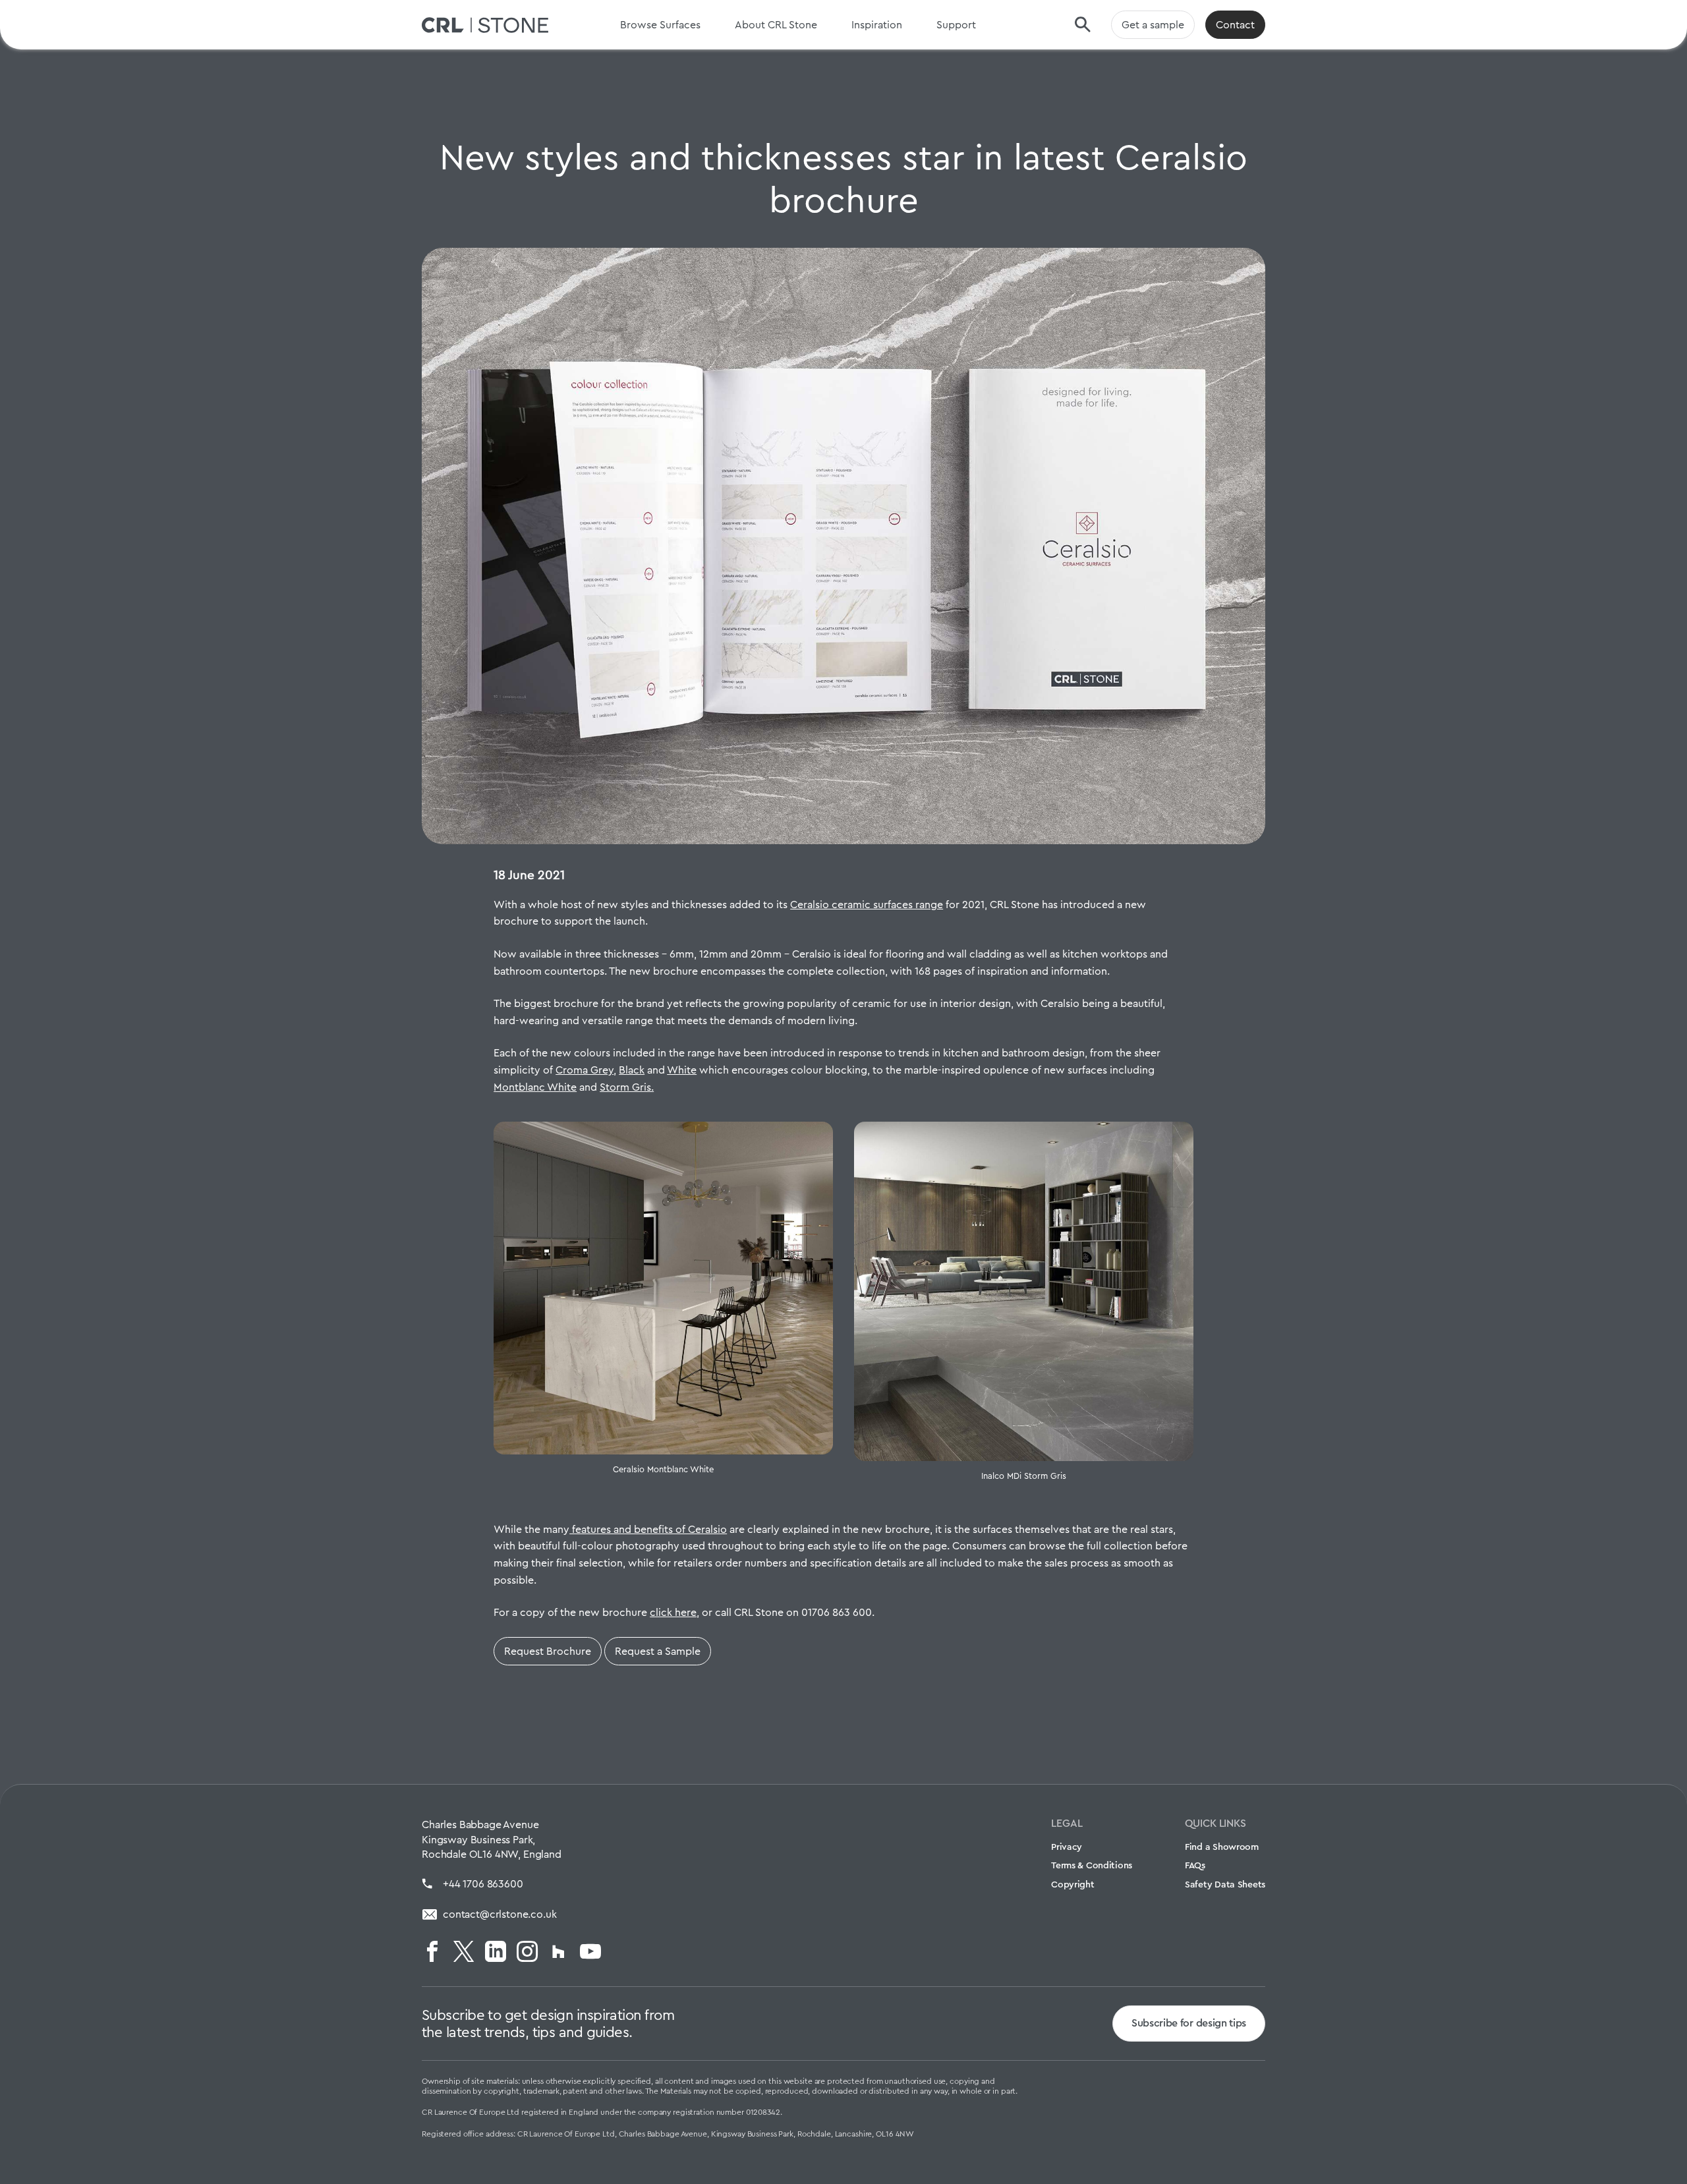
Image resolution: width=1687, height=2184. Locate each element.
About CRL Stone (776, 25)
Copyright (1072, 1884)
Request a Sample (658, 1651)
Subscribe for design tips (1189, 2023)
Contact (1235, 25)
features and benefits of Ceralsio (648, 1529)
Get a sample (1153, 25)
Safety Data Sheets (1225, 1884)
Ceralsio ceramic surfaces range (867, 905)
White (682, 1070)
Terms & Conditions (1092, 1865)
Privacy (1067, 1847)
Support (956, 25)
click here (673, 1612)
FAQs (1195, 1865)
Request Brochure (548, 1651)
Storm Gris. (627, 1087)
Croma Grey (585, 1070)
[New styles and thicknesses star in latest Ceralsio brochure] (843, 546)
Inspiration (877, 25)
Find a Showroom (1222, 1847)
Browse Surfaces (660, 25)
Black (632, 1070)
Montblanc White (535, 1087)
